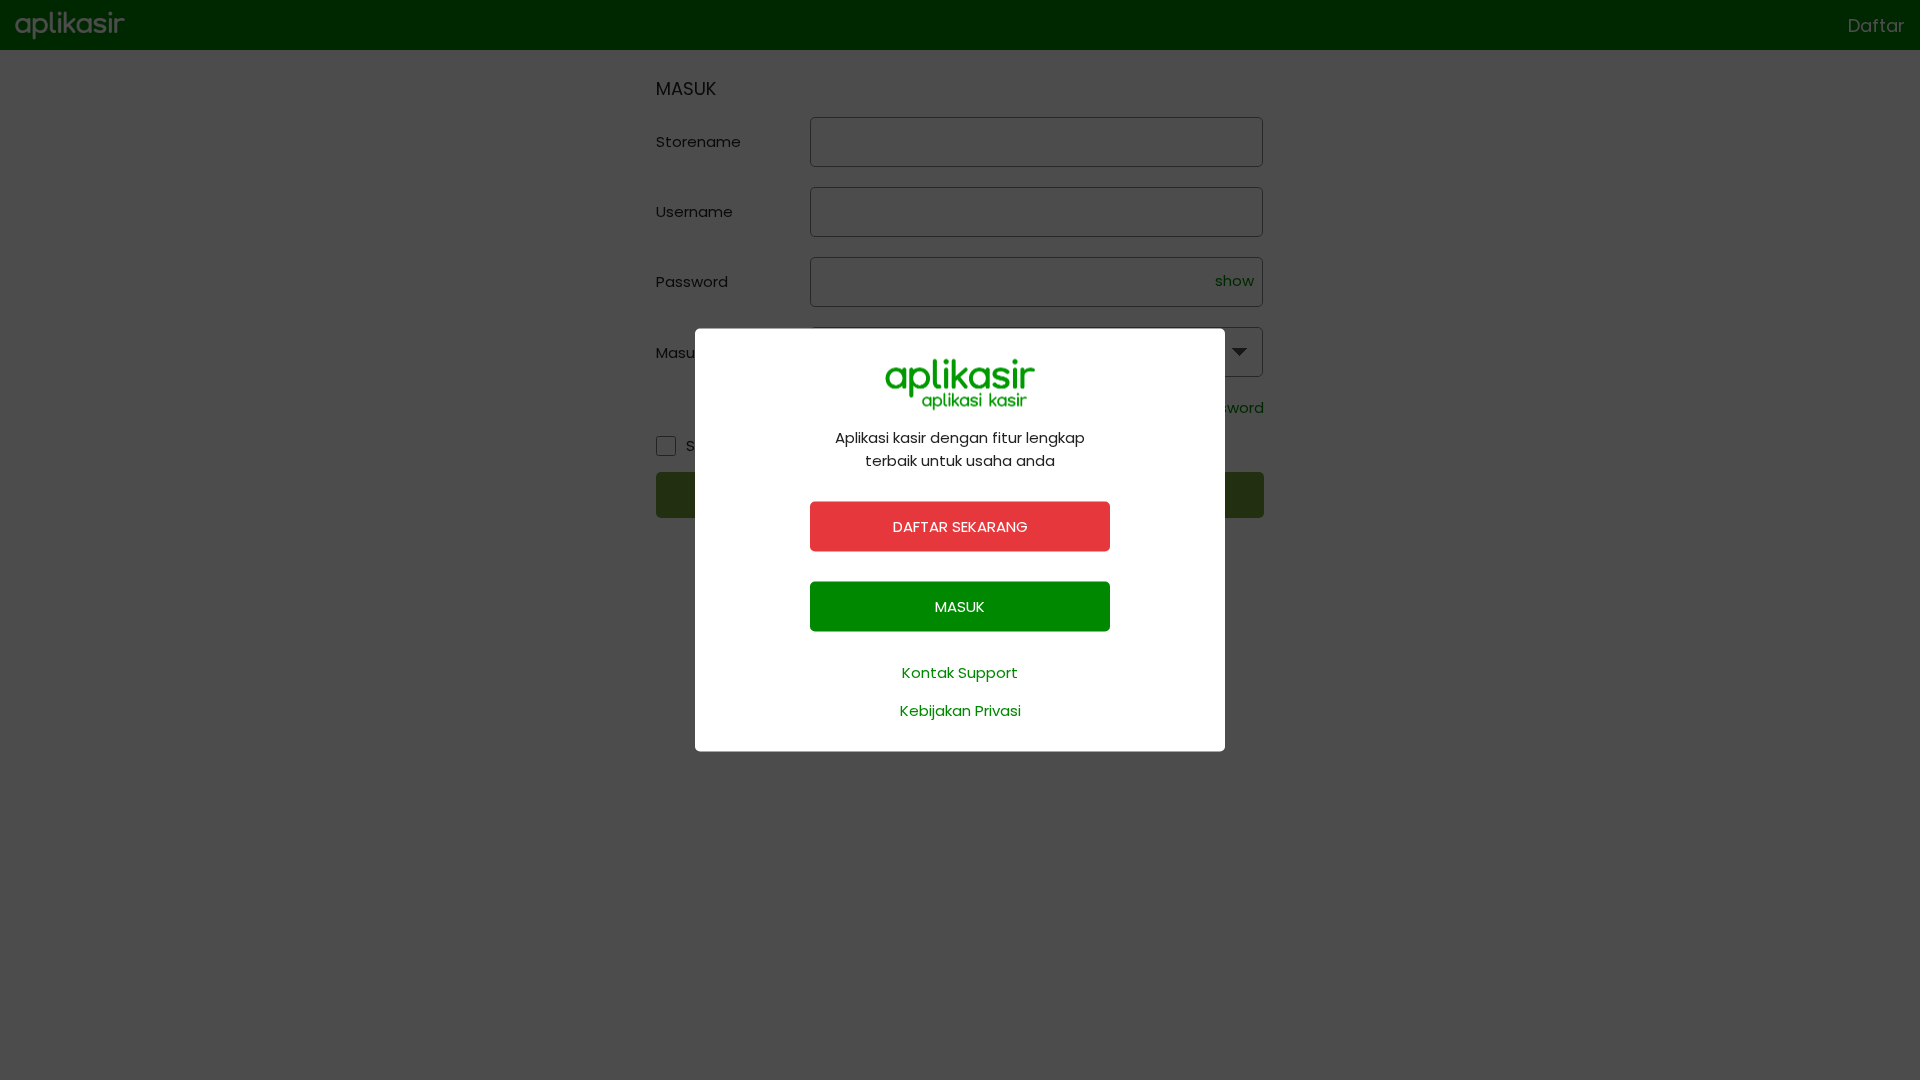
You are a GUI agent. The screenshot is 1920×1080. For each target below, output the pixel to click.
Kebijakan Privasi (960, 709)
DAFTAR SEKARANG (960, 526)
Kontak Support (960, 672)
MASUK (960, 606)
